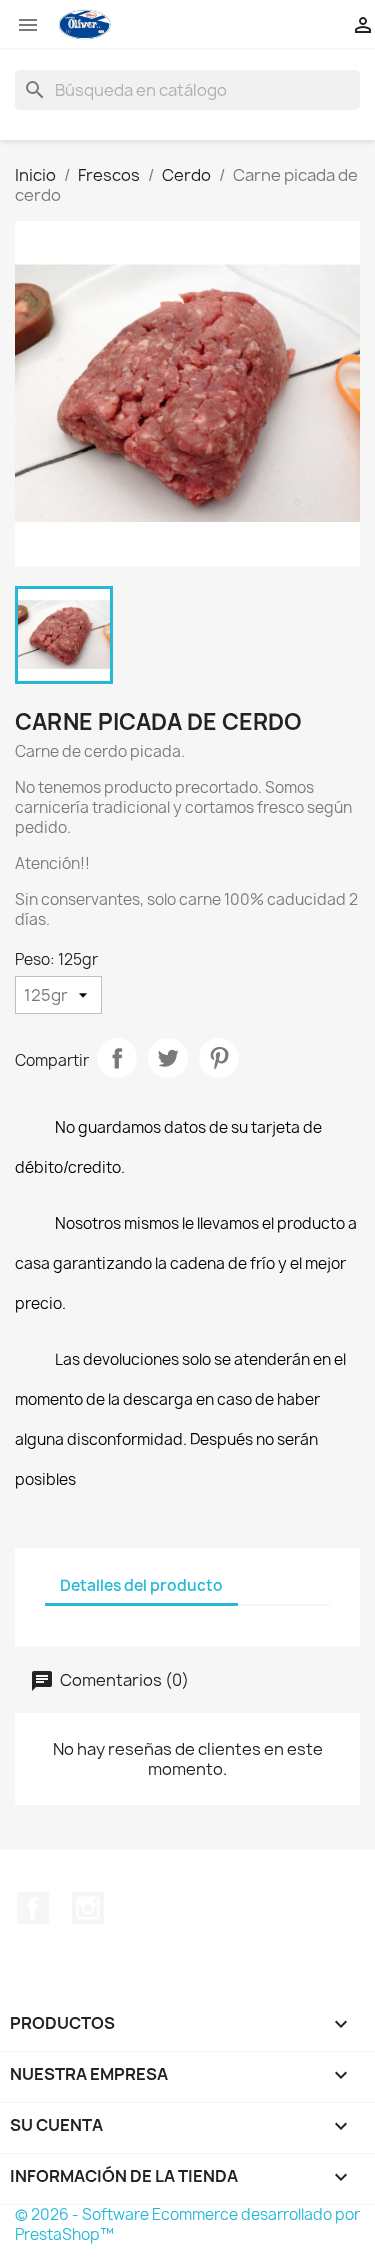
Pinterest (219, 1058)
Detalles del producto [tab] (141, 1585)
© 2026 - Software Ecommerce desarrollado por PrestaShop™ (187, 2224)
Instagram (88, 1908)
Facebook (33, 1908)
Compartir (117, 1058)
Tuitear (168, 1058)
